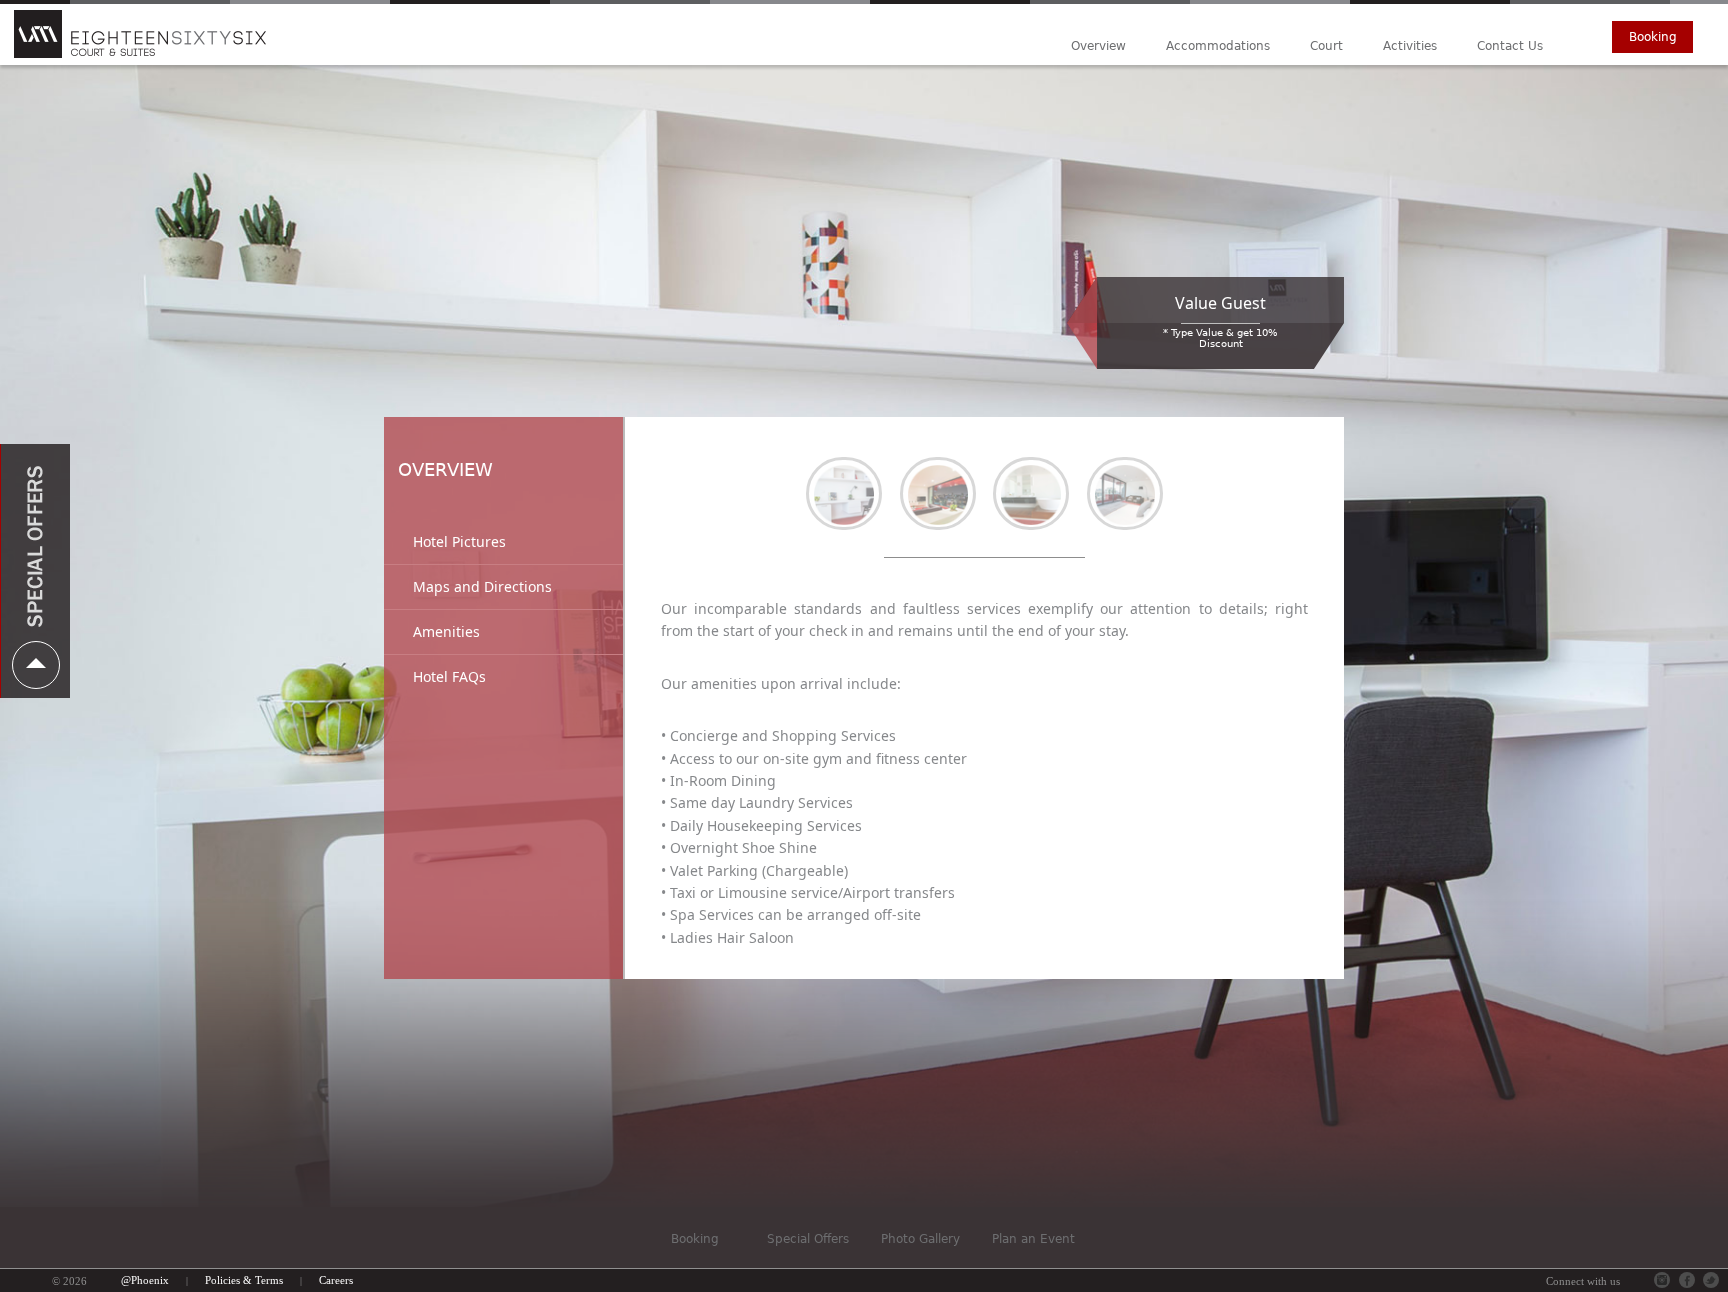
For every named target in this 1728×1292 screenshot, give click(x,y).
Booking (1653, 37)
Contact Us (1510, 46)
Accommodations (1218, 46)
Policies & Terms (244, 1280)
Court (1326, 46)
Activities (1410, 46)
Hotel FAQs (449, 676)
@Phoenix (145, 1280)
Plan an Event (1033, 1239)
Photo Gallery (920, 1239)
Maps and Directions (482, 586)
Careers (336, 1280)
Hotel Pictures (459, 541)
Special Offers (808, 1239)
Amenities (446, 631)
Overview (1098, 46)
